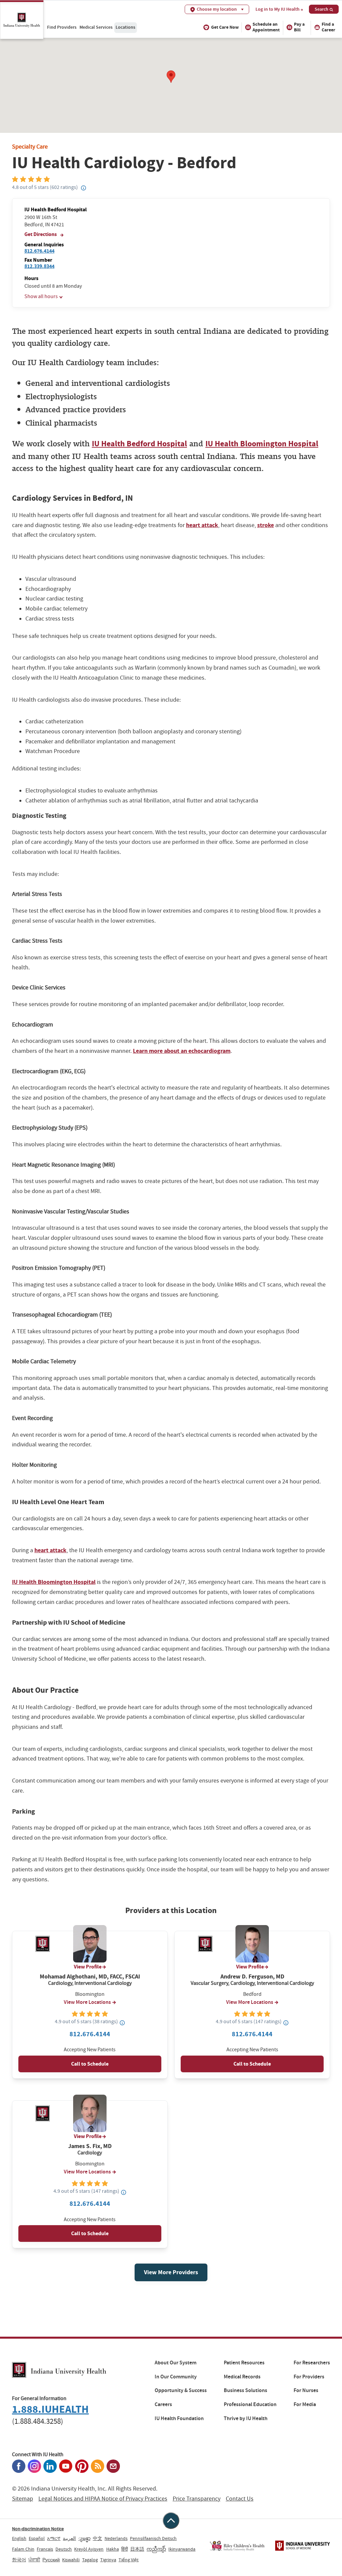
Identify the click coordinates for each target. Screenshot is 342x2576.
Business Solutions (245, 2390)
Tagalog (90, 2560)
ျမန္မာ (84, 2538)
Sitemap (23, 2499)
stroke (266, 525)
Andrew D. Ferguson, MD (252, 1977)
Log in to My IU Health (278, 9)
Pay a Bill (299, 27)
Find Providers (62, 27)
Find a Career (328, 27)
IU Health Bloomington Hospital (262, 444)
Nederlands (116, 2538)
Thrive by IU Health (246, 2418)
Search (321, 9)
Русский (51, 2560)
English (19, 2538)
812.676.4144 (39, 251)
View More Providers (171, 2272)
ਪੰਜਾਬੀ (34, 2560)
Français (45, 2549)
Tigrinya (108, 2560)
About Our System (176, 2363)
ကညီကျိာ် (156, 2549)
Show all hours (41, 296)
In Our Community (176, 2377)
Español (37, 2538)
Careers (163, 2404)
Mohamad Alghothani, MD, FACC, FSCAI (90, 1977)
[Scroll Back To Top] (171, 2521)
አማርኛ (54, 2538)
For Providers (309, 2377)
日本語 (137, 2549)
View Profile (88, 1967)
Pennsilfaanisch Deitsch (153, 2538)
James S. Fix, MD (90, 2146)
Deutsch (64, 2549)
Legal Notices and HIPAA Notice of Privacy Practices (103, 2499)
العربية (69, 2538)
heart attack (202, 525)
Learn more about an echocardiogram (182, 1051)
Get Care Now (225, 27)
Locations (125, 27)
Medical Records (242, 2377)
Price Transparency (197, 2499)
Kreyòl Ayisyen (89, 2549)
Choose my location (217, 9)
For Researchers (312, 2363)
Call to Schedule (90, 2064)
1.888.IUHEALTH (50, 2409)
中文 (98, 2538)
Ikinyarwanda (182, 2549)
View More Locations (87, 2002)
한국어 (19, 2560)
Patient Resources (244, 2363)
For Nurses (306, 2390)
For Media (305, 2404)
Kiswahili (71, 2560)
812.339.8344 (39, 266)
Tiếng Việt (129, 2560)
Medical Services (96, 27)
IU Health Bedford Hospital (139, 444)
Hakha (113, 2549)
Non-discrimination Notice (38, 2529)
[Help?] (83, 188)
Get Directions (41, 234)
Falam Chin (23, 2549)
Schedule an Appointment (266, 27)
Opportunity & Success (181, 2390)
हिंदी (125, 2549)
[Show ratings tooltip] (122, 2023)
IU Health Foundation (179, 2418)
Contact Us (240, 2499)
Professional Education (250, 2404)
